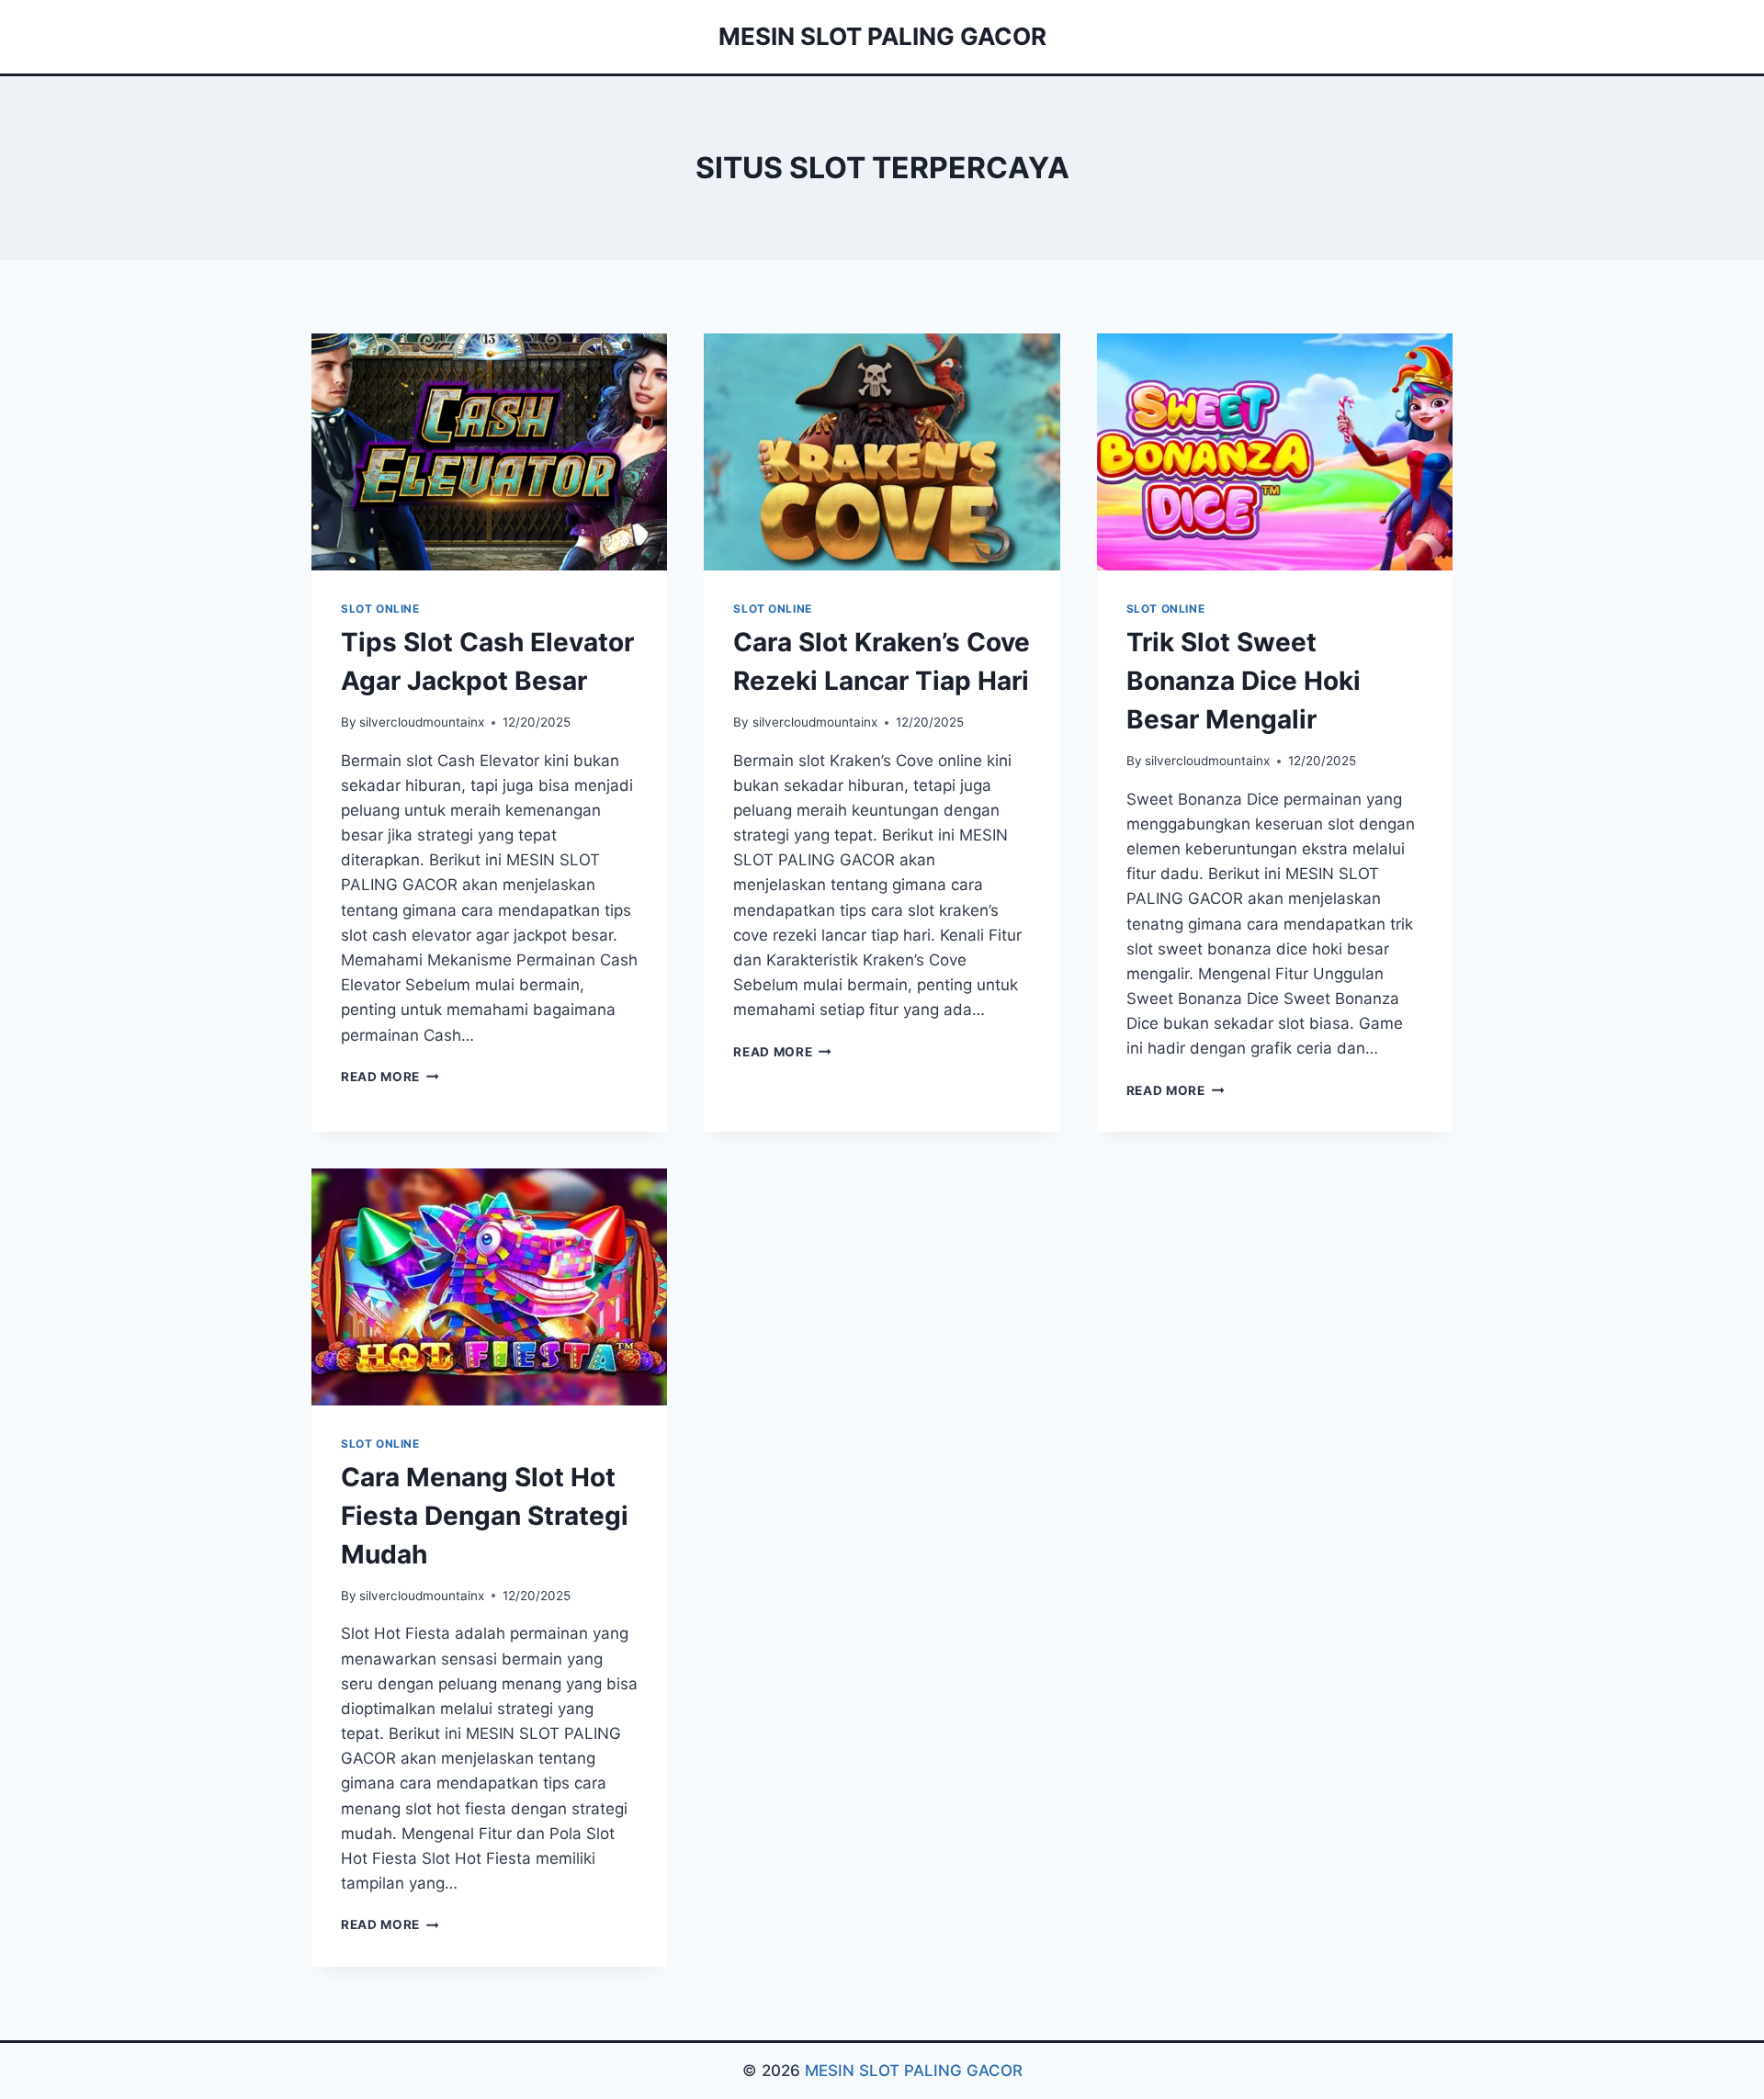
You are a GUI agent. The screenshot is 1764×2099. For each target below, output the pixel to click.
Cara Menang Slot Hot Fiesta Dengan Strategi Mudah (485, 1516)
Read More (390, 1077)
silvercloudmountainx (422, 722)
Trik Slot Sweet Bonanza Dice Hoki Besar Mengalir (1244, 681)
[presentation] (489, 452)
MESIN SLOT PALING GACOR (914, 2071)
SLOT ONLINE (380, 609)
